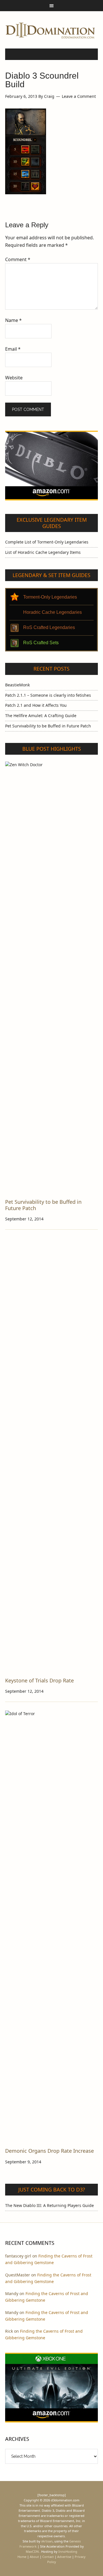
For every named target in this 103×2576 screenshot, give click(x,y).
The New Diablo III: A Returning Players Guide (49, 2205)
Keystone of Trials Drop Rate (39, 1680)
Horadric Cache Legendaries (53, 612)
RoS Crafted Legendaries (49, 627)
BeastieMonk (17, 685)
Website (14, 378)
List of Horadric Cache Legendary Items (43, 552)
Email (13, 349)
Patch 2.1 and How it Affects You (36, 705)
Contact (48, 2557)
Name (13, 320)
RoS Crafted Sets (41, 643)
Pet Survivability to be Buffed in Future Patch (48, 726)
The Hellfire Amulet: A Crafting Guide (41, 716)
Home (22, 2557)
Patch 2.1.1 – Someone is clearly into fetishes (48, 695)
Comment (18, 259)
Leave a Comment (79, 96)
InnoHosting (68, 2551)
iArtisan (47, 2541)
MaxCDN (32, 2551)
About (34, 2557)
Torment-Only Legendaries (50, 597)
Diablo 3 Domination (51, 30)
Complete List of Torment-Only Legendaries (47, 542)
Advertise (64, 2557)
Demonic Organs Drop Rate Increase (49, 2151)
